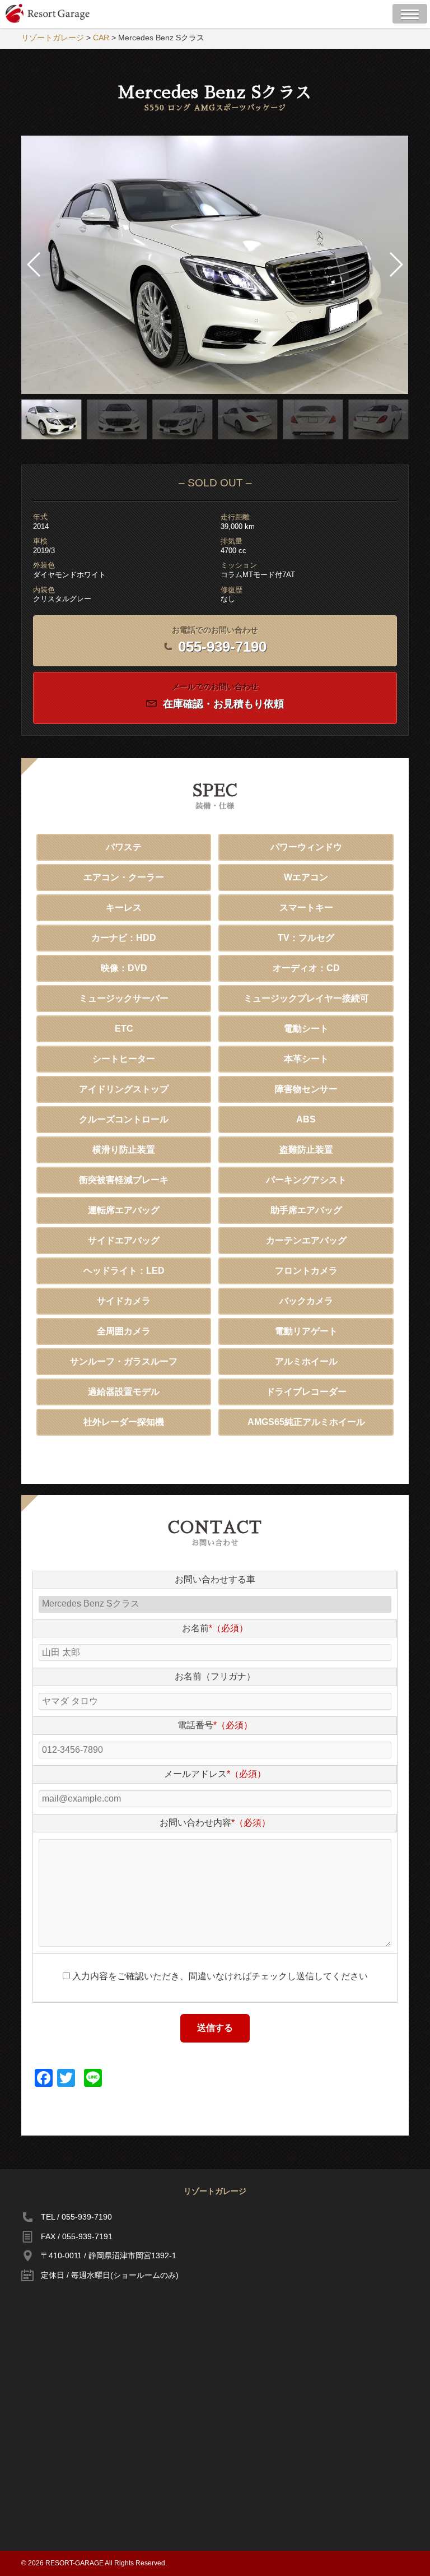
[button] (396, 264)
